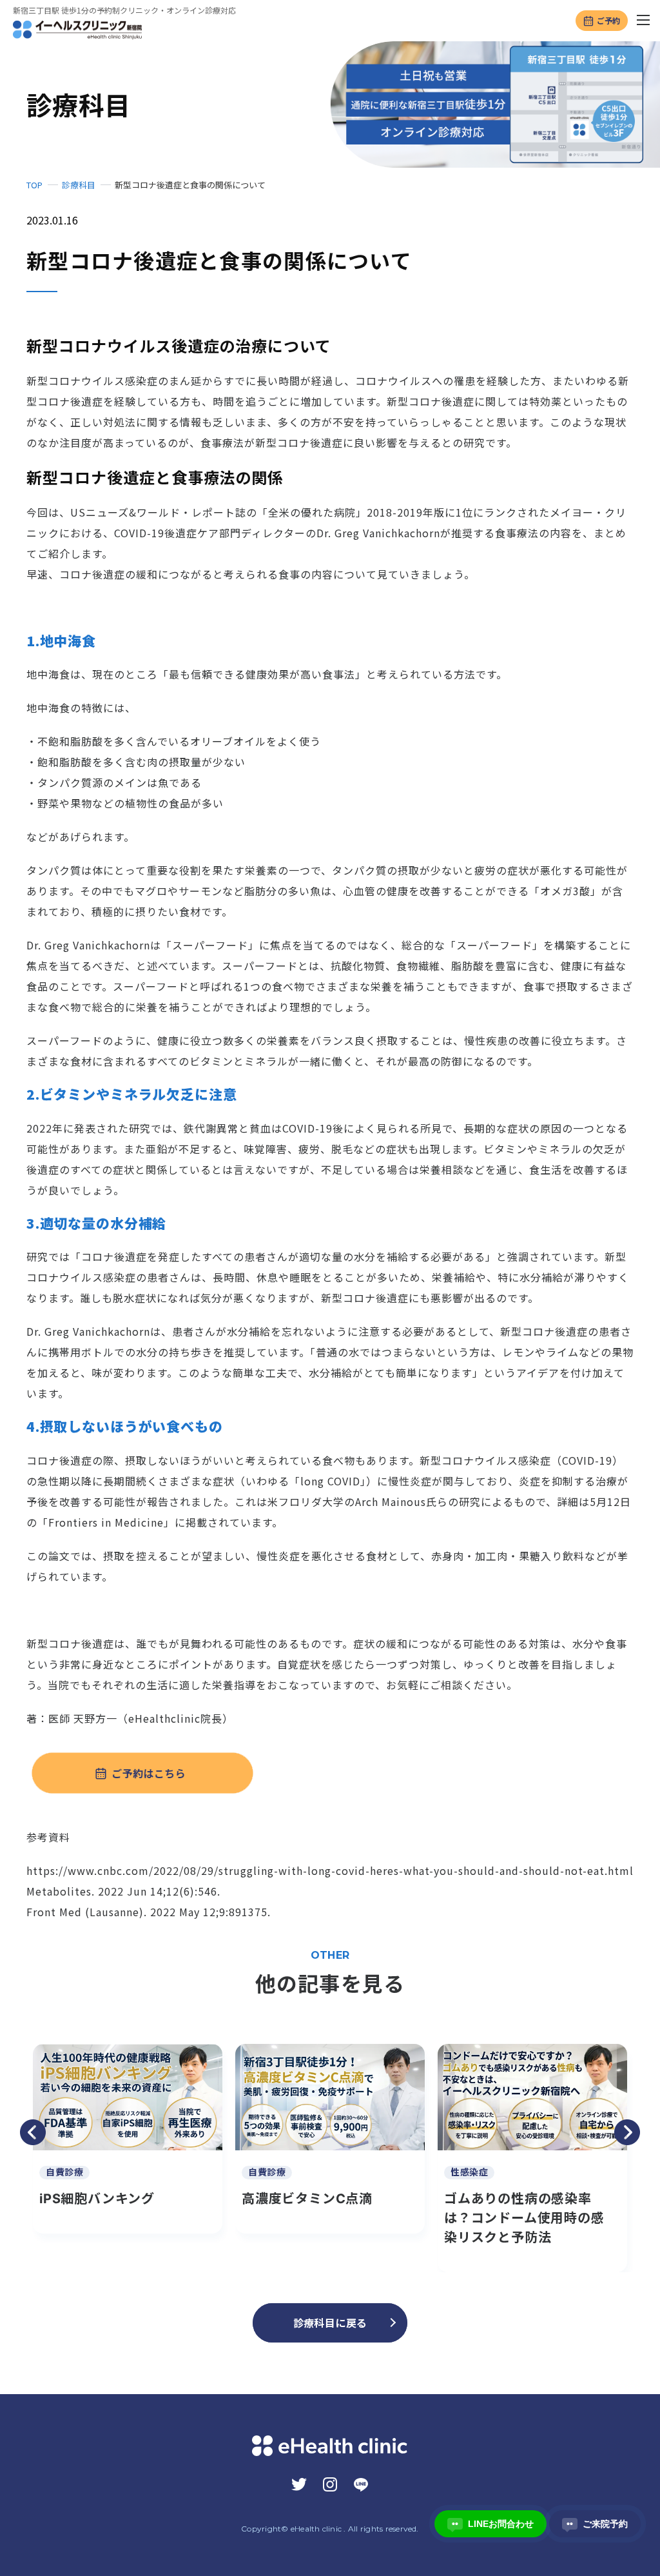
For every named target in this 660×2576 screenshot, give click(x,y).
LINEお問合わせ (493, 2524)
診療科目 (79, 185)
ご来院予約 (597, 2524)
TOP (34, 185)
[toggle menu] (644, 21)
